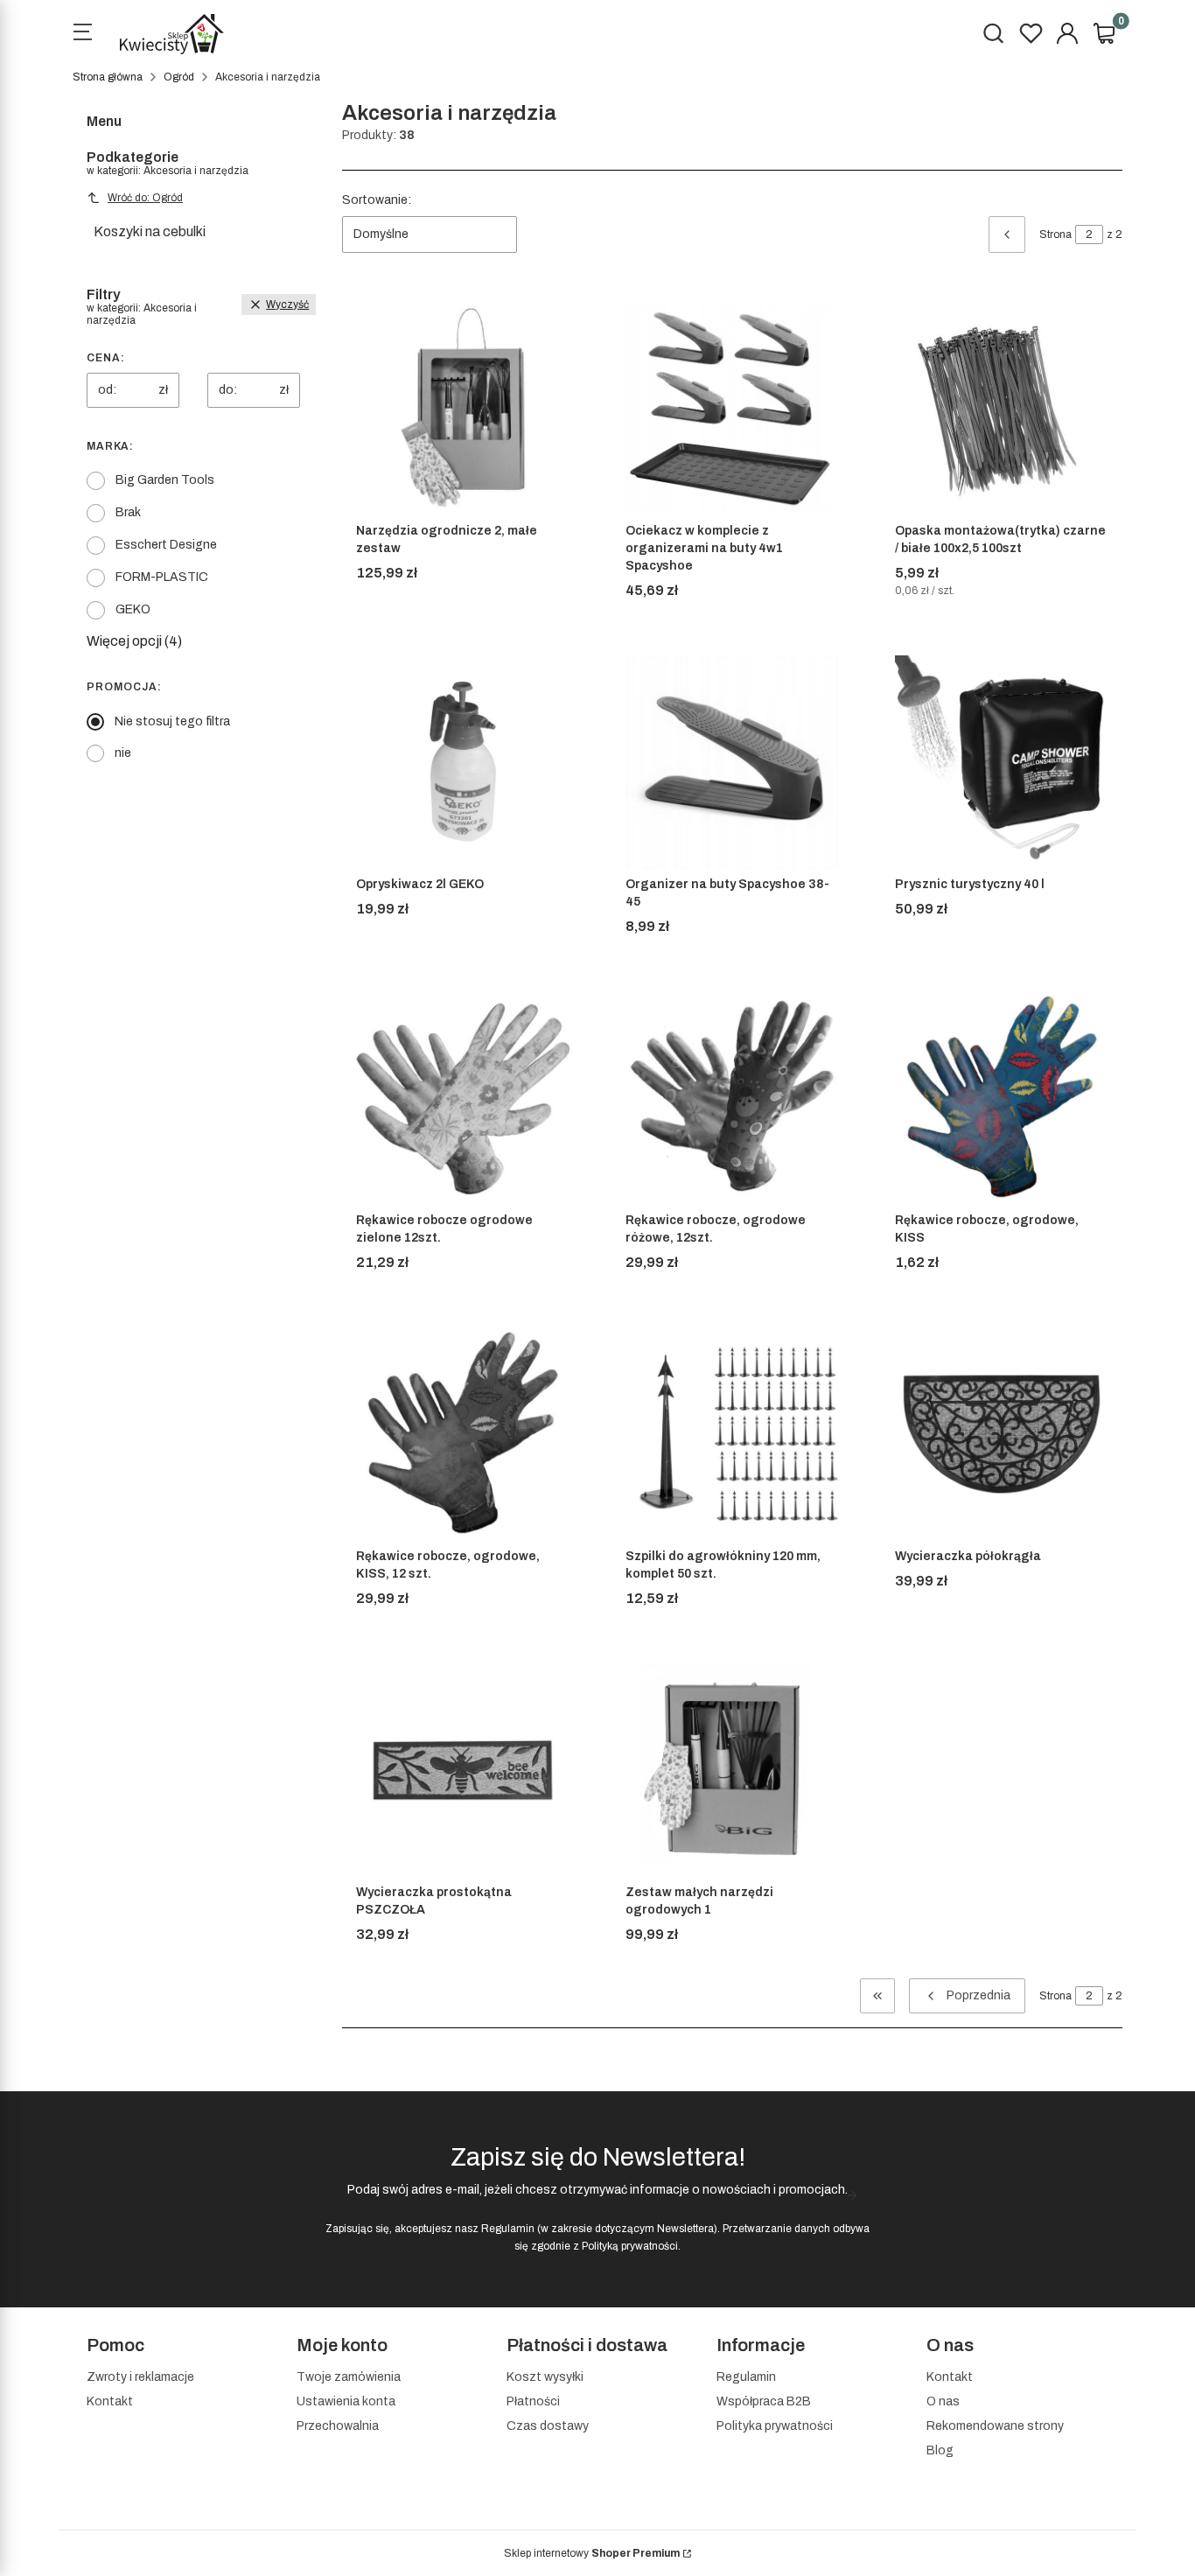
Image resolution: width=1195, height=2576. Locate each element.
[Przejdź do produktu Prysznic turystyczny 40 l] (1002, 762)
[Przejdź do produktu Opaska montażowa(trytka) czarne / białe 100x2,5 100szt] (1002, 409)
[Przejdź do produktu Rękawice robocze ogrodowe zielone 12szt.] (463, 1098)
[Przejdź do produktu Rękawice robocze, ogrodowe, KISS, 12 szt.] (463, 1434)
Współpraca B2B (764, 2401)
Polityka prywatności (775, 2426)
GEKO (133, 609)
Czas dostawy (548, 2426)
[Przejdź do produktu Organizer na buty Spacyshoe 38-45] (732, 762)
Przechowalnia (338, 2426)
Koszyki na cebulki (150, 231)
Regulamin (508, 2229)
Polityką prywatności (630, 2246)
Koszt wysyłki (545, 2377)
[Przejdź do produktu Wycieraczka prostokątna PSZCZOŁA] (463, 1770)
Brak (128, 512)
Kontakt (110, 2401)
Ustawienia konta (346, 2401)
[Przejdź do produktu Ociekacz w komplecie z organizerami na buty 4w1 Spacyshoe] (732, 409)
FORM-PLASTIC (162, 577)
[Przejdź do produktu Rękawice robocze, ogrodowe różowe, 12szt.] (732, 1098)
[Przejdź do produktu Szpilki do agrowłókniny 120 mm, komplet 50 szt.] (732, 1434)
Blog (940, 2450)
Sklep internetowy (592, 2553)
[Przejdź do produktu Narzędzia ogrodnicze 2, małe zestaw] (463, 409)
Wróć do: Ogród (145, 198)
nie (123, 753)
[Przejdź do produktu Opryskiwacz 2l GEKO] (463, 762)
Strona (1055, 234)
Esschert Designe (166, 545)
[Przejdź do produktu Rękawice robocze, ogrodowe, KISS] (1002, 1098)
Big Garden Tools (165, 480)
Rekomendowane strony (995, 2426)
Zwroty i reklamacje (140, 2377)
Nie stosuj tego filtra (172, 721)
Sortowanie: (377, 200)
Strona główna (108, 77)
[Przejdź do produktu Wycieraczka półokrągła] (1002, 1434)
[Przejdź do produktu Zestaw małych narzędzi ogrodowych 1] (732, 1770)
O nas (943, 2401)
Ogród (179, 77)
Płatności (533, 2401)
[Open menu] (82, 34)
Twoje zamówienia (349, 2377)
